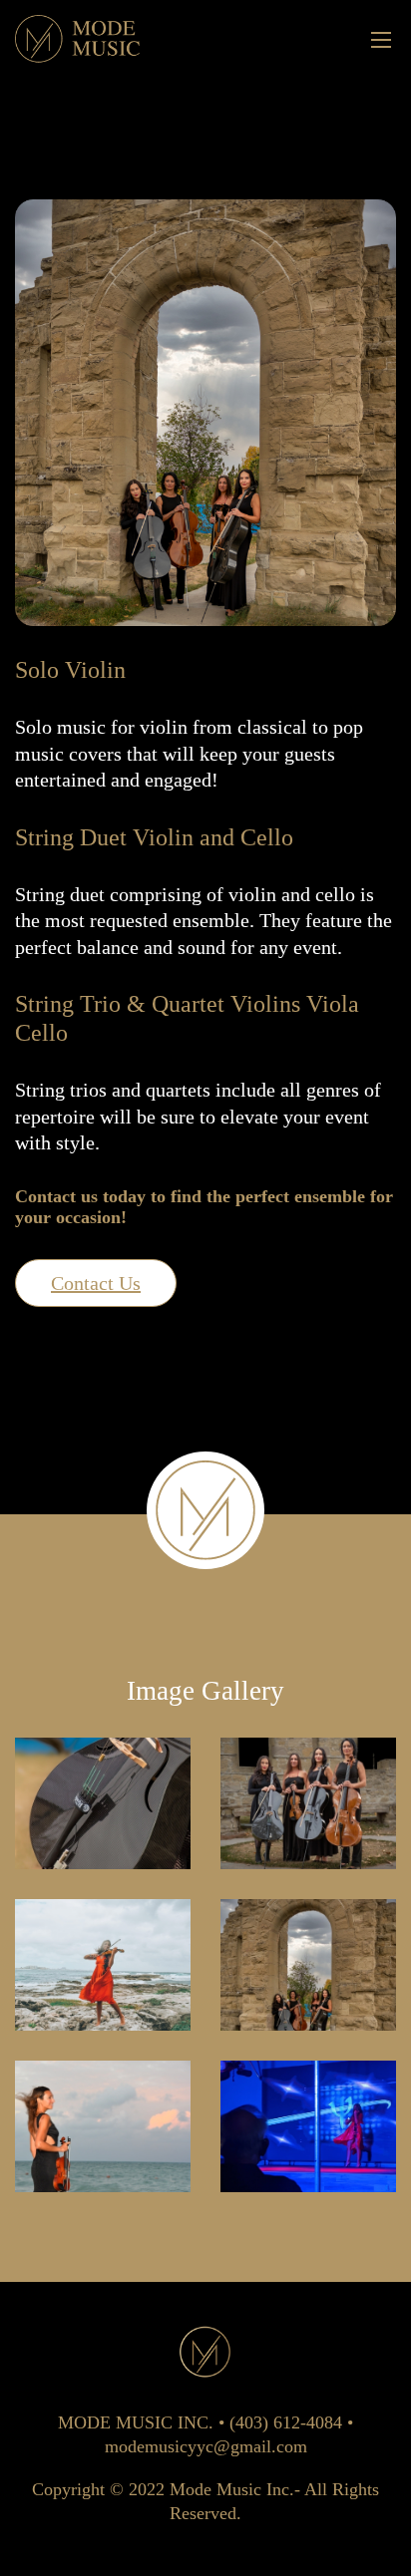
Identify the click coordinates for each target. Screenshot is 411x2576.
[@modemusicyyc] (103, 1803)
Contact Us (96, 1283)
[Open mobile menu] (381, 40)
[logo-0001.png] (78, 38)
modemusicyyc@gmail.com (206, 2446)
